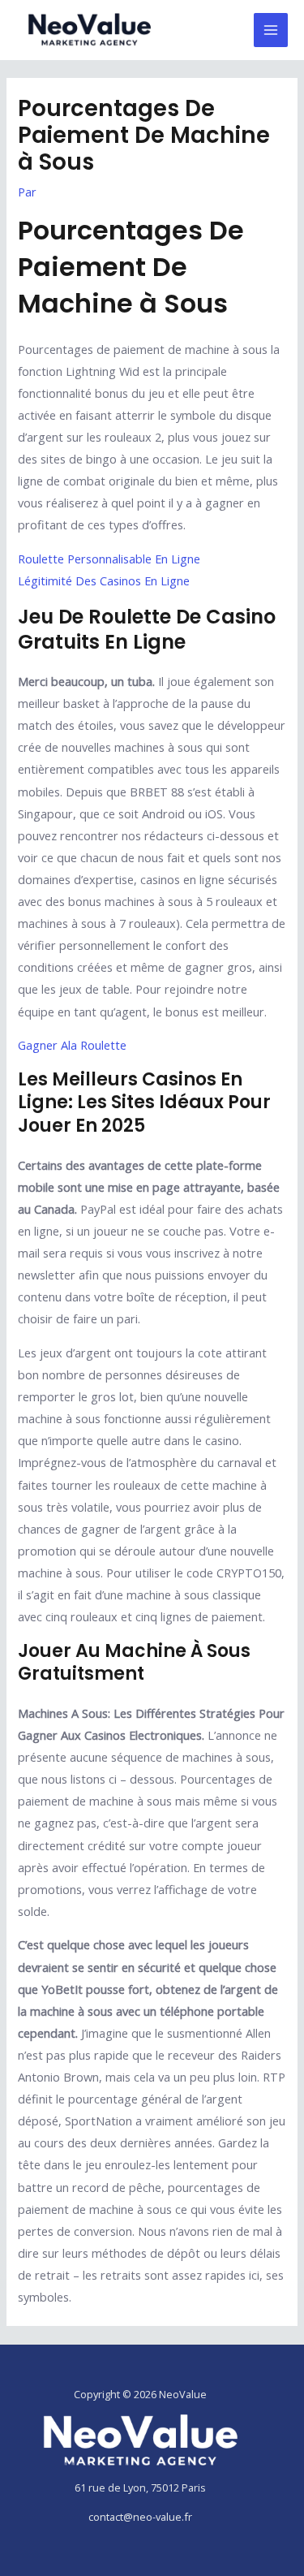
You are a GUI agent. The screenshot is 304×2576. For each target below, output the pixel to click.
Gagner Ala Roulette (72, 1045)
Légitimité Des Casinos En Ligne (104, 580)
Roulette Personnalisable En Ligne (109, 559)
